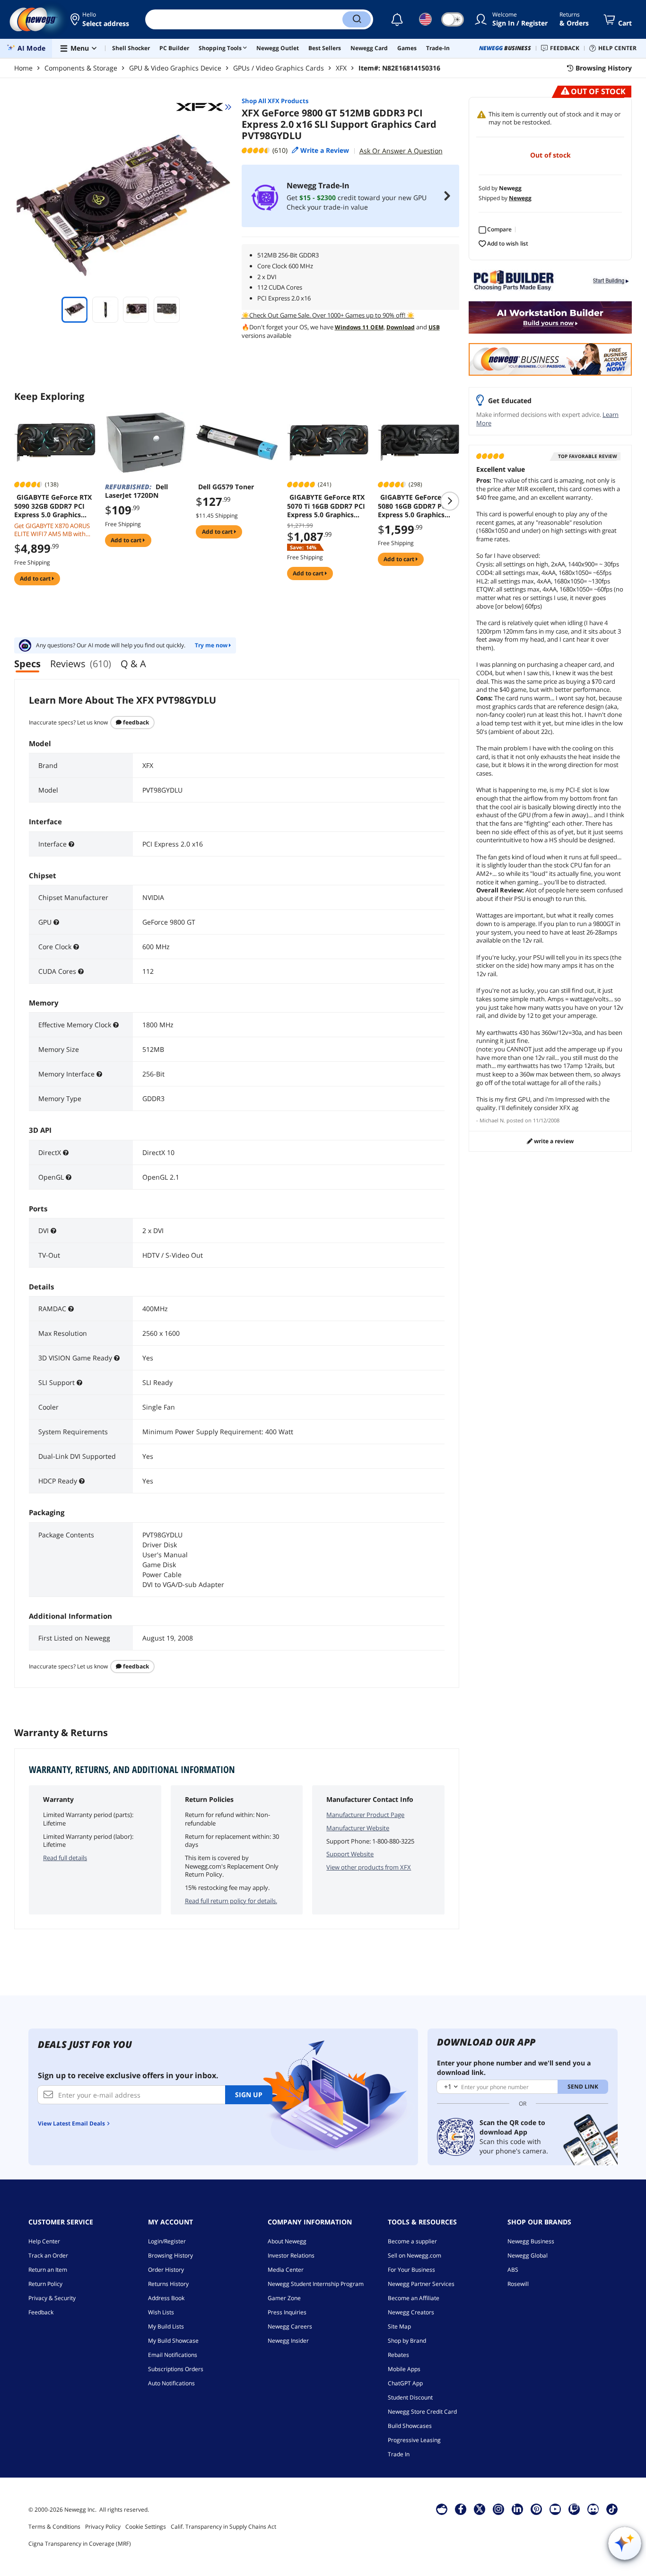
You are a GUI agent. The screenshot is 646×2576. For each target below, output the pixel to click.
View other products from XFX (369, 1867)
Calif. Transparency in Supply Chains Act (223, 2527)
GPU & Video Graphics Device (175, 68)
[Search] (357, 19)
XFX (341, 68)
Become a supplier (412, 2241)
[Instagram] (498, 2509)
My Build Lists (166, 2326)
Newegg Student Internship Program (316, 2284)
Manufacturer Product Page (365, 1815)
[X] (480, 2509)
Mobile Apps (404, 2369)
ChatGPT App (405, 2383)
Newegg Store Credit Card (422, 2412)
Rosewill (518, 2284)
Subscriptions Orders (176, 2369)
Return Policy (45, 2284)
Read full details (65, 1858)
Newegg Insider (288, 2341)
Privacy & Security (52, 2298)
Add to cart (36, 578)
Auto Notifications (171, 2383)
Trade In (399, 2454)
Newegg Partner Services (421, 2284)
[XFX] (204, 107)
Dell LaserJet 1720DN (136, 491)
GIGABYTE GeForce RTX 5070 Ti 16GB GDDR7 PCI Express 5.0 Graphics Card (326, 506)
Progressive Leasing (414, 2440)
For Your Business (411, 2270)
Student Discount (410, 2397)
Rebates (398, 2355)
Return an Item (48, 2270)
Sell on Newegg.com (415, 2255)
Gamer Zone (284, 2298)
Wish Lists (161, 2312)
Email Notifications (173, 2355)
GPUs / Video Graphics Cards (279, 68)
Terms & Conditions (54, 2527)
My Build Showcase (173, 2341)
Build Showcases (410, 2426)
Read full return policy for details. (231, 1901)
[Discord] (593, 2509)
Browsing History (170, 2255)
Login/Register (167, 2241)
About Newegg (287, 2241)
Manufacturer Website (358, 1828)
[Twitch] (574, 2509)
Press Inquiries (287, 2312)
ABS (513, 2270)
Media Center (286, 2270)
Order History (166, 2270)
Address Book (166, 2298)
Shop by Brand (407, 2341)
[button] (100, 19)
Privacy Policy (103, 2527)
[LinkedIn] (517, 2509)
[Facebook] (461, 2509)
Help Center (44, 2241)
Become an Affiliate (414, 2298)
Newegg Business (531, 2241)
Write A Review (553, 1141)
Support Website (350, 1854)
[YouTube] (555, 2509)
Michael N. (492, 1120)
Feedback (135, 722)
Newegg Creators (411, 2312)
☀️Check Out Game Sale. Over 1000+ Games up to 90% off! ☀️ (328, 315)
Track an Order (48, 2255)
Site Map (399, 2326)
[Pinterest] (537, 2509)
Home (23, 68)
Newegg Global (528, 2255)
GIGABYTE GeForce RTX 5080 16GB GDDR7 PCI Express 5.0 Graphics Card (417, 506)
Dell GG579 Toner (226, 487)
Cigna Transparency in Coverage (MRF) (80, 2544)
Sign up (249, 2095)
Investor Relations (291, 2255)
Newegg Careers (290, 2326)
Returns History (168, 2284)
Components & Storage (81, 68)
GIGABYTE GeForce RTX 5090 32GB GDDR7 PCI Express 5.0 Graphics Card (53, 506)
